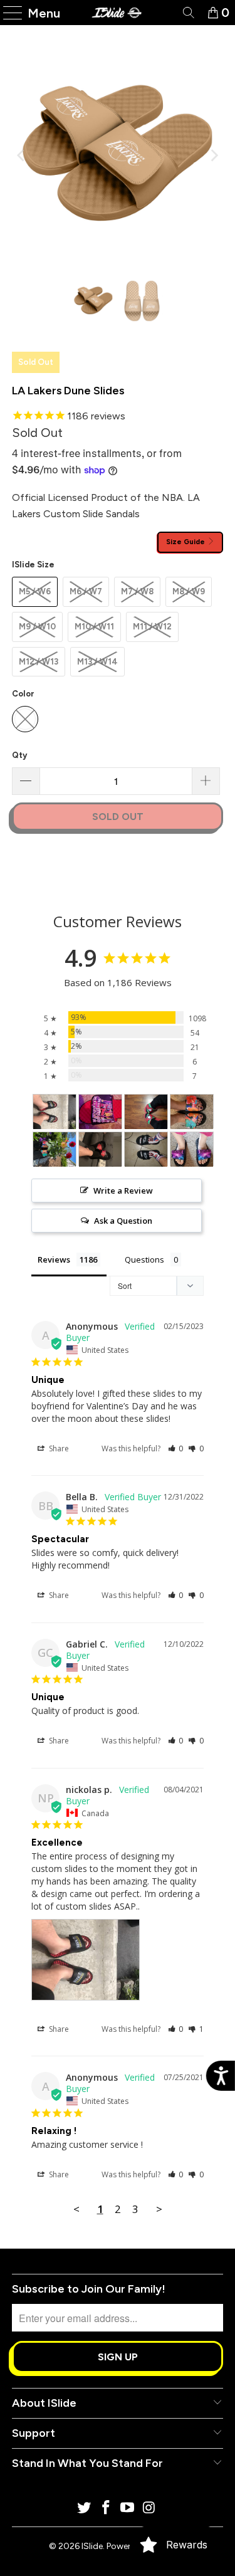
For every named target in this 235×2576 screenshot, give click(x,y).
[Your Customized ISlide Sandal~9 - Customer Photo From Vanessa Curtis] (192, 1149)
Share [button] (58, 1448)
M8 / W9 (189, 591)
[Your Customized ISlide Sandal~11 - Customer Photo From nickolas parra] (55, 1112)
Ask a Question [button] (123, 1221)
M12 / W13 (39, 662)
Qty (19, 755)
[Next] (214, 155)
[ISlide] (118, 13)
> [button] (159, 2209)
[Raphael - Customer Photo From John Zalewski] (146, 1112)
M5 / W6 (35, 591)
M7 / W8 (137, 591)
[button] (176, 1448)
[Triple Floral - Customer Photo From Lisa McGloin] (192, 1112)
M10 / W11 (94, 627)
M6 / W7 (86, 591)
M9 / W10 (37, 627)
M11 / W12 (152, 627)
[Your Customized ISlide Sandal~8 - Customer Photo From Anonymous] (100, 1149)
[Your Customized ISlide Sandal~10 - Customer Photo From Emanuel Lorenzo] (146, 1149)
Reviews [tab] (54, 1259)
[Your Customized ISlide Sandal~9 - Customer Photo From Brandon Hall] (100, 1112)
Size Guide (186, 542)
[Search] (188, 13)
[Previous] (21, 155)
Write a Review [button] (123, 1191)
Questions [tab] (144, 1259)
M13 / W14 (97, 662)
